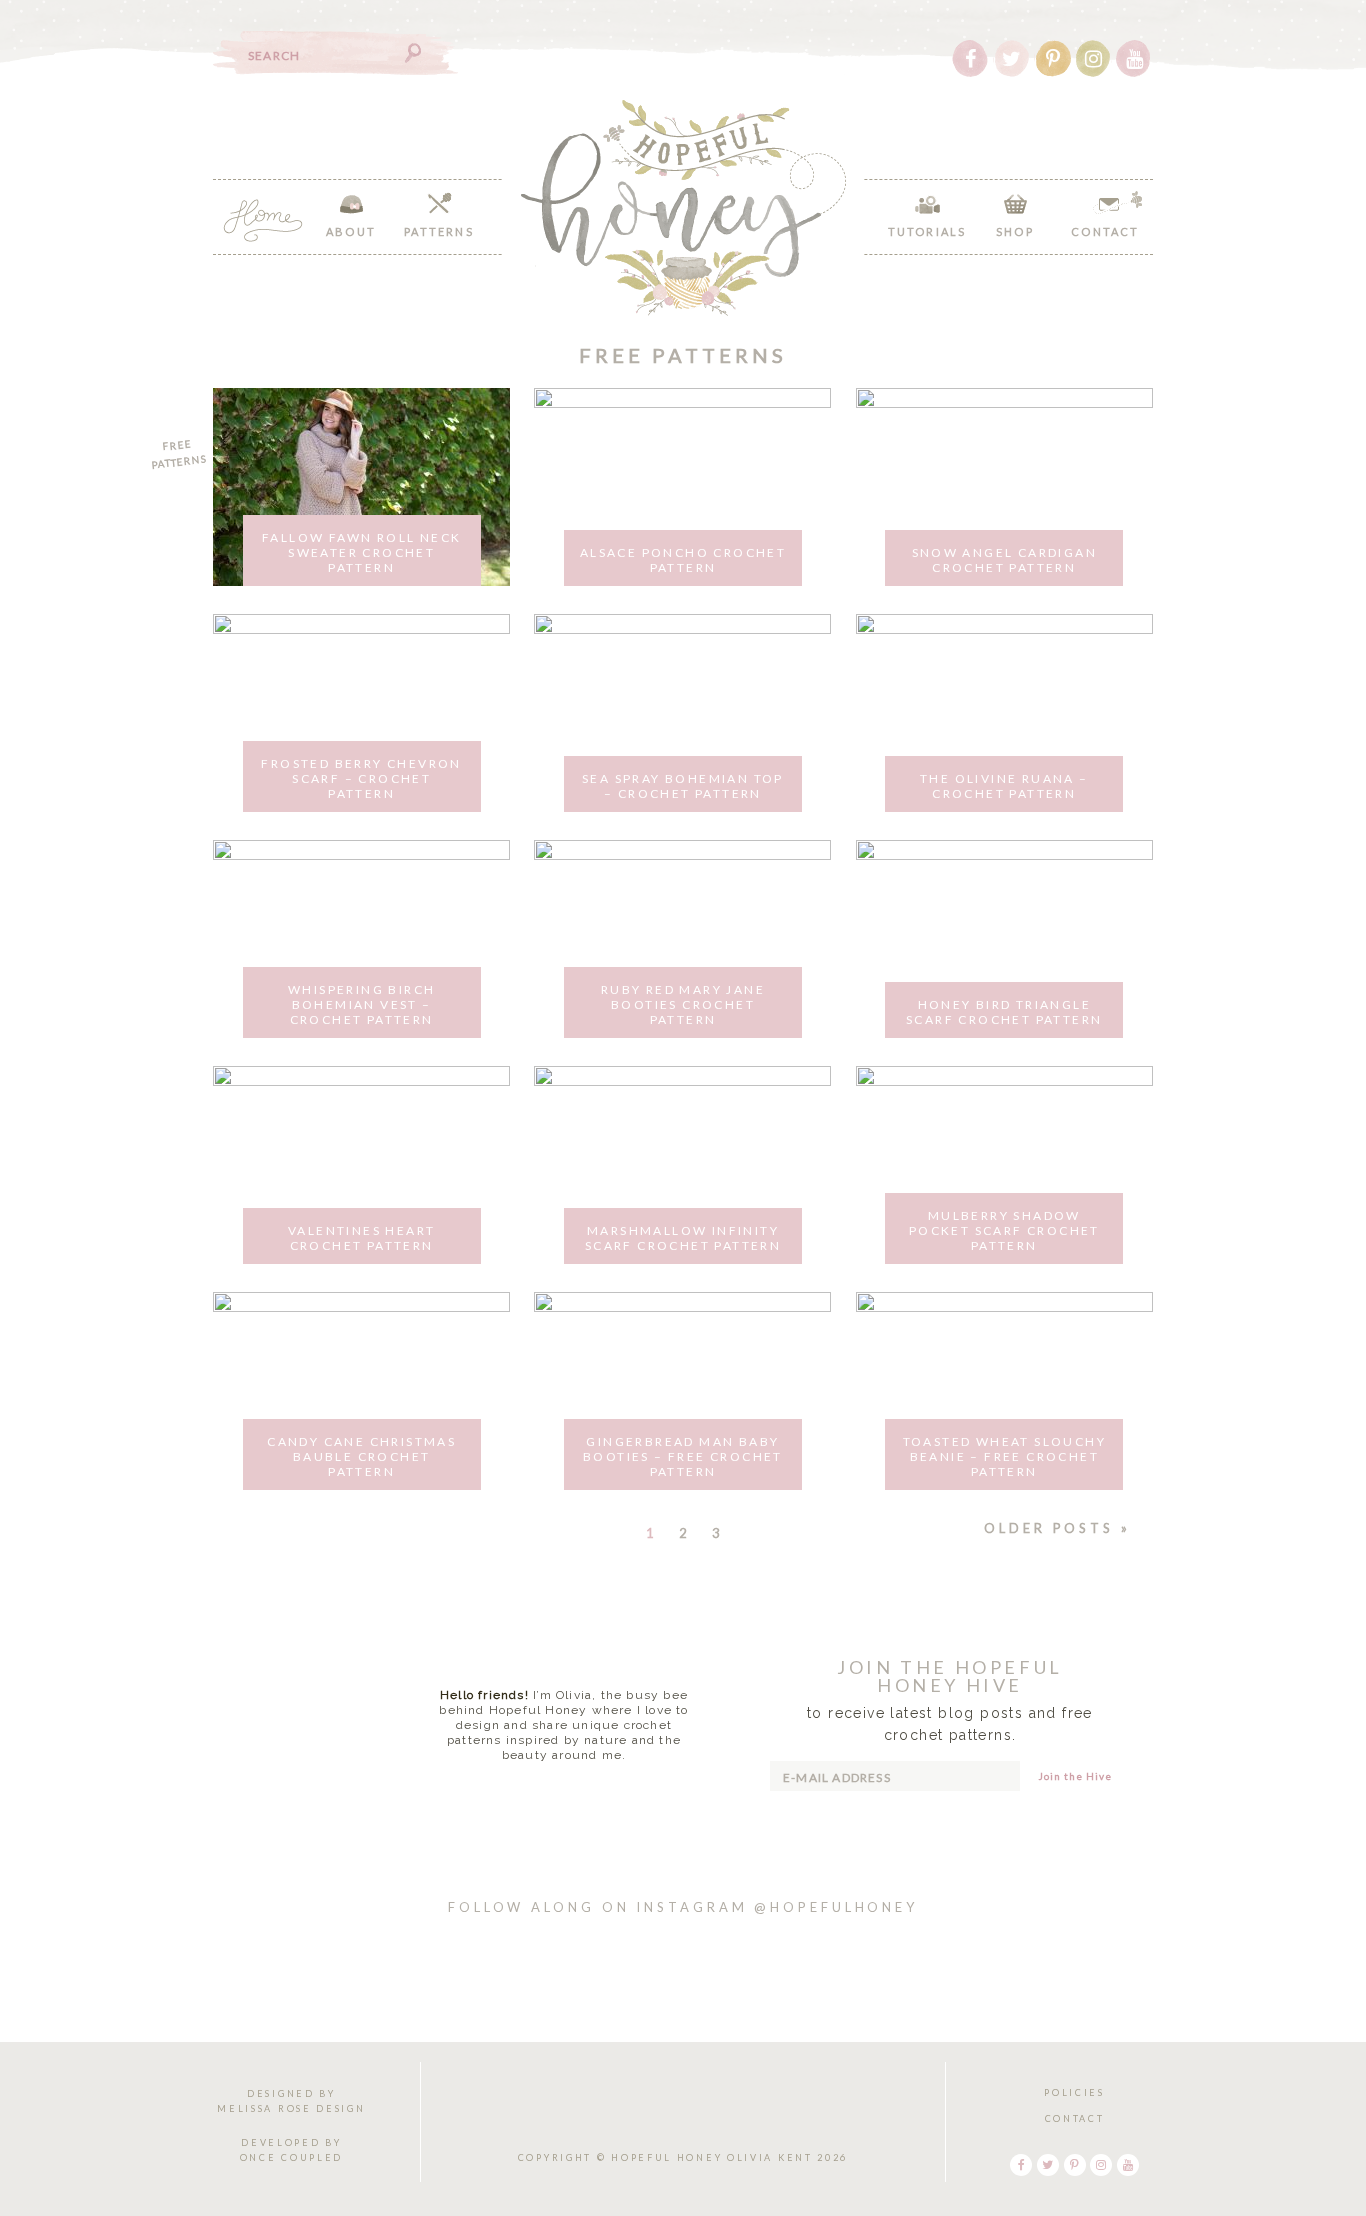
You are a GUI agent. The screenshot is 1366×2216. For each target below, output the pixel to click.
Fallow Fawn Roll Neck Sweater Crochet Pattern (361, 552)
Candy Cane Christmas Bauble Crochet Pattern (361, 1456)
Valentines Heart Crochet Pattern (361, 1238)
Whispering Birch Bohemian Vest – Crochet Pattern (361, 1004)
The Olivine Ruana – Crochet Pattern (1004, 786)
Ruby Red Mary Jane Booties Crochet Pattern (683, 1004)
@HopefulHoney (836, 1907)
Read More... (564, 1788)
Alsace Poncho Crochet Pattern (683, 560)
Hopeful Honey (683, 208)
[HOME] (263, 220)
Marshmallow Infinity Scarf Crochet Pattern (683, 1238)
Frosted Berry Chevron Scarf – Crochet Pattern (361, 778)
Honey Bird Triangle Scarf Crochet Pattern (1004, 1012)
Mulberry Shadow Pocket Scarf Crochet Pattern (1004, 1230)
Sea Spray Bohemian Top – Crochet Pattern (683, 786)
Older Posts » (1057, 1528)
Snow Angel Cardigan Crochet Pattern (1005, 560)
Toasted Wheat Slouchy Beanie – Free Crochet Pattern (1004, 1456)
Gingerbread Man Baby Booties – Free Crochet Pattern (683, 1456)
